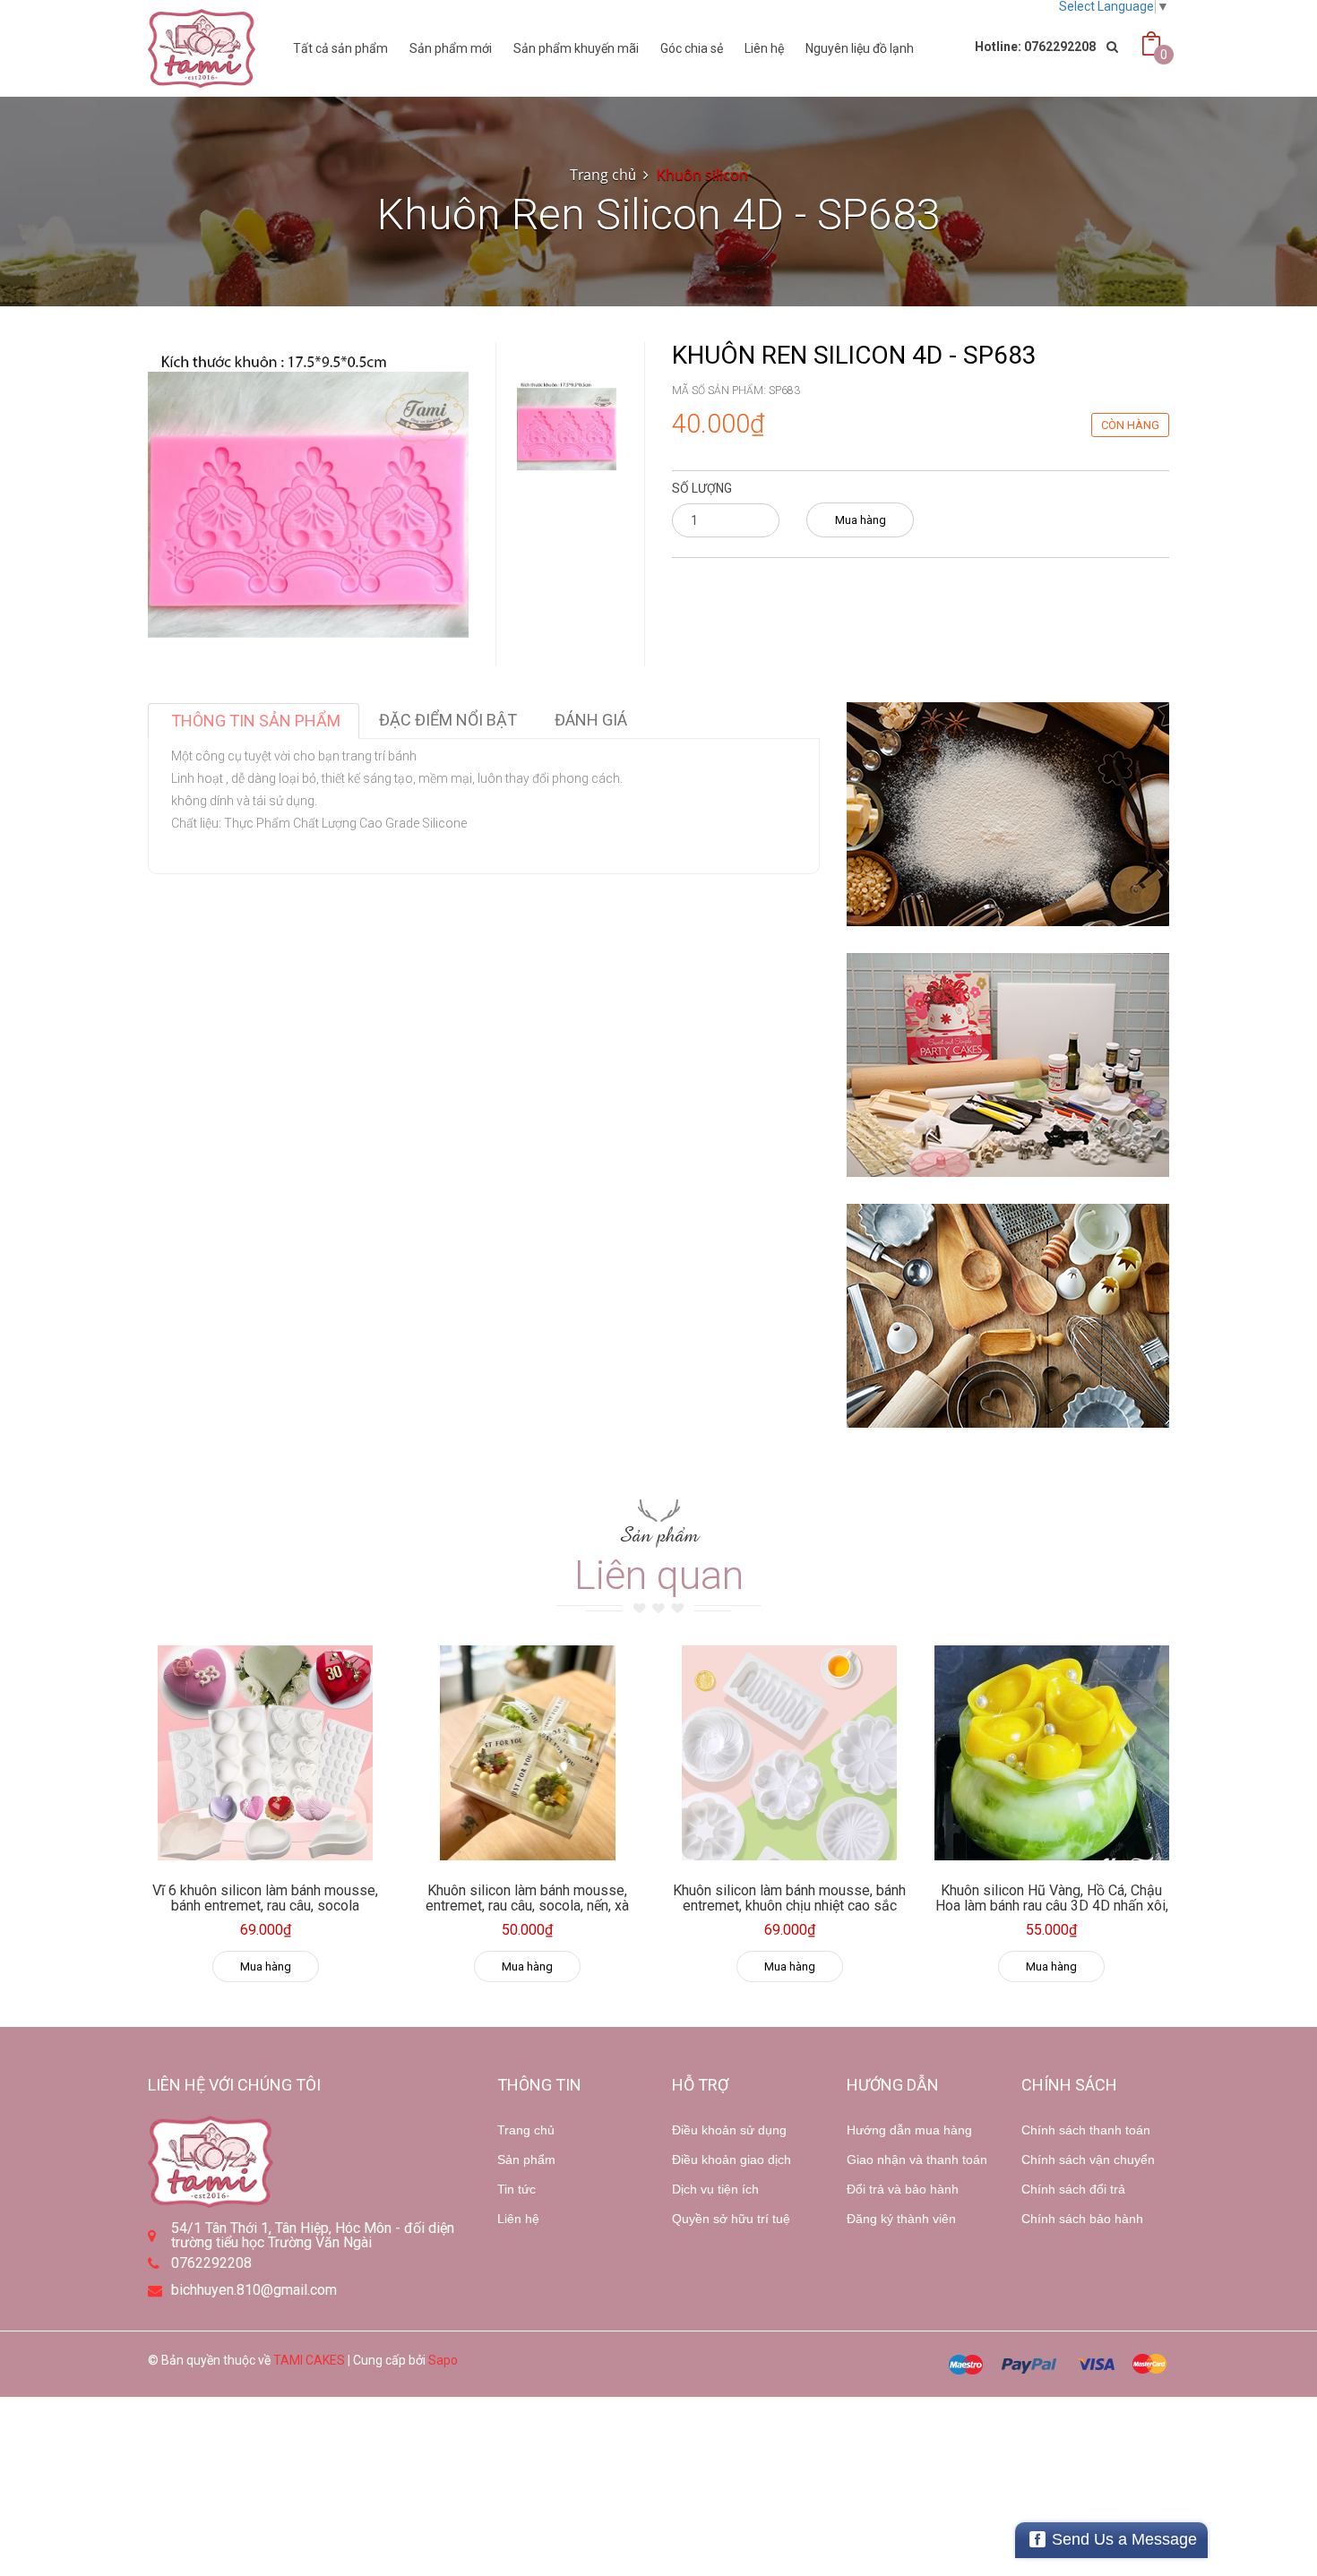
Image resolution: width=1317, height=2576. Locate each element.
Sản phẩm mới (451, 48)
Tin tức (516, 2189)
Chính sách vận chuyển (1088, 2160)
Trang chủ (526, 2130)
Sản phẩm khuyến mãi (576, 48)
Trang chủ (603, 175)
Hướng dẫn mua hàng (909, 2130)
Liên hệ (764, 48)
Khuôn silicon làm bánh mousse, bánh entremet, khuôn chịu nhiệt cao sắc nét (789, 1906)
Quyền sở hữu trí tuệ (731, 2219)
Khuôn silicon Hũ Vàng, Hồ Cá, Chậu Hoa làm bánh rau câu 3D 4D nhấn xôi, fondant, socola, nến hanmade (1052, 1906)
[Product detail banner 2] (1008, 1065)
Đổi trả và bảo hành (903, 2189)
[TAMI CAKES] (202, 48)
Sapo (443, 2360)
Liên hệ (518, 2219)
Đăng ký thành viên (901, 2219)
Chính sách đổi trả (1073, 2189)
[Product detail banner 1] (1008, 814)
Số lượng (702, 488)
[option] (567, 429)
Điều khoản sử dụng (729, 2130)
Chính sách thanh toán (1086, 2130)
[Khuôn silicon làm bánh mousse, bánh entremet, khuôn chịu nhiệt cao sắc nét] (790, 1753)
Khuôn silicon (702, 175)
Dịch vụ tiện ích (715, 2189)
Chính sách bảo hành (1082, 2219)
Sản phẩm (526, 2160)
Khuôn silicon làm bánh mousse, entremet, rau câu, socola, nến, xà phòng (527, 1906)
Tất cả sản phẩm (340, 48)
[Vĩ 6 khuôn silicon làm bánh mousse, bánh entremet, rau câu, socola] (266, 1753)
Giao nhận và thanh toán (917, 2160)
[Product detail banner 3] (1008, 1316)
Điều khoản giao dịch (732, 2160)
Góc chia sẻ (692, 48)
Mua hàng (861, 520)
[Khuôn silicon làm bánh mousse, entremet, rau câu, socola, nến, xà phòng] (528, 1753)
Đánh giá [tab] (591, 720)
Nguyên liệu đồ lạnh (860, 48)
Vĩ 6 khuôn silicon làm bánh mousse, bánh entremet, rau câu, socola (265, 1898)
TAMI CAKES (309, 2360)
